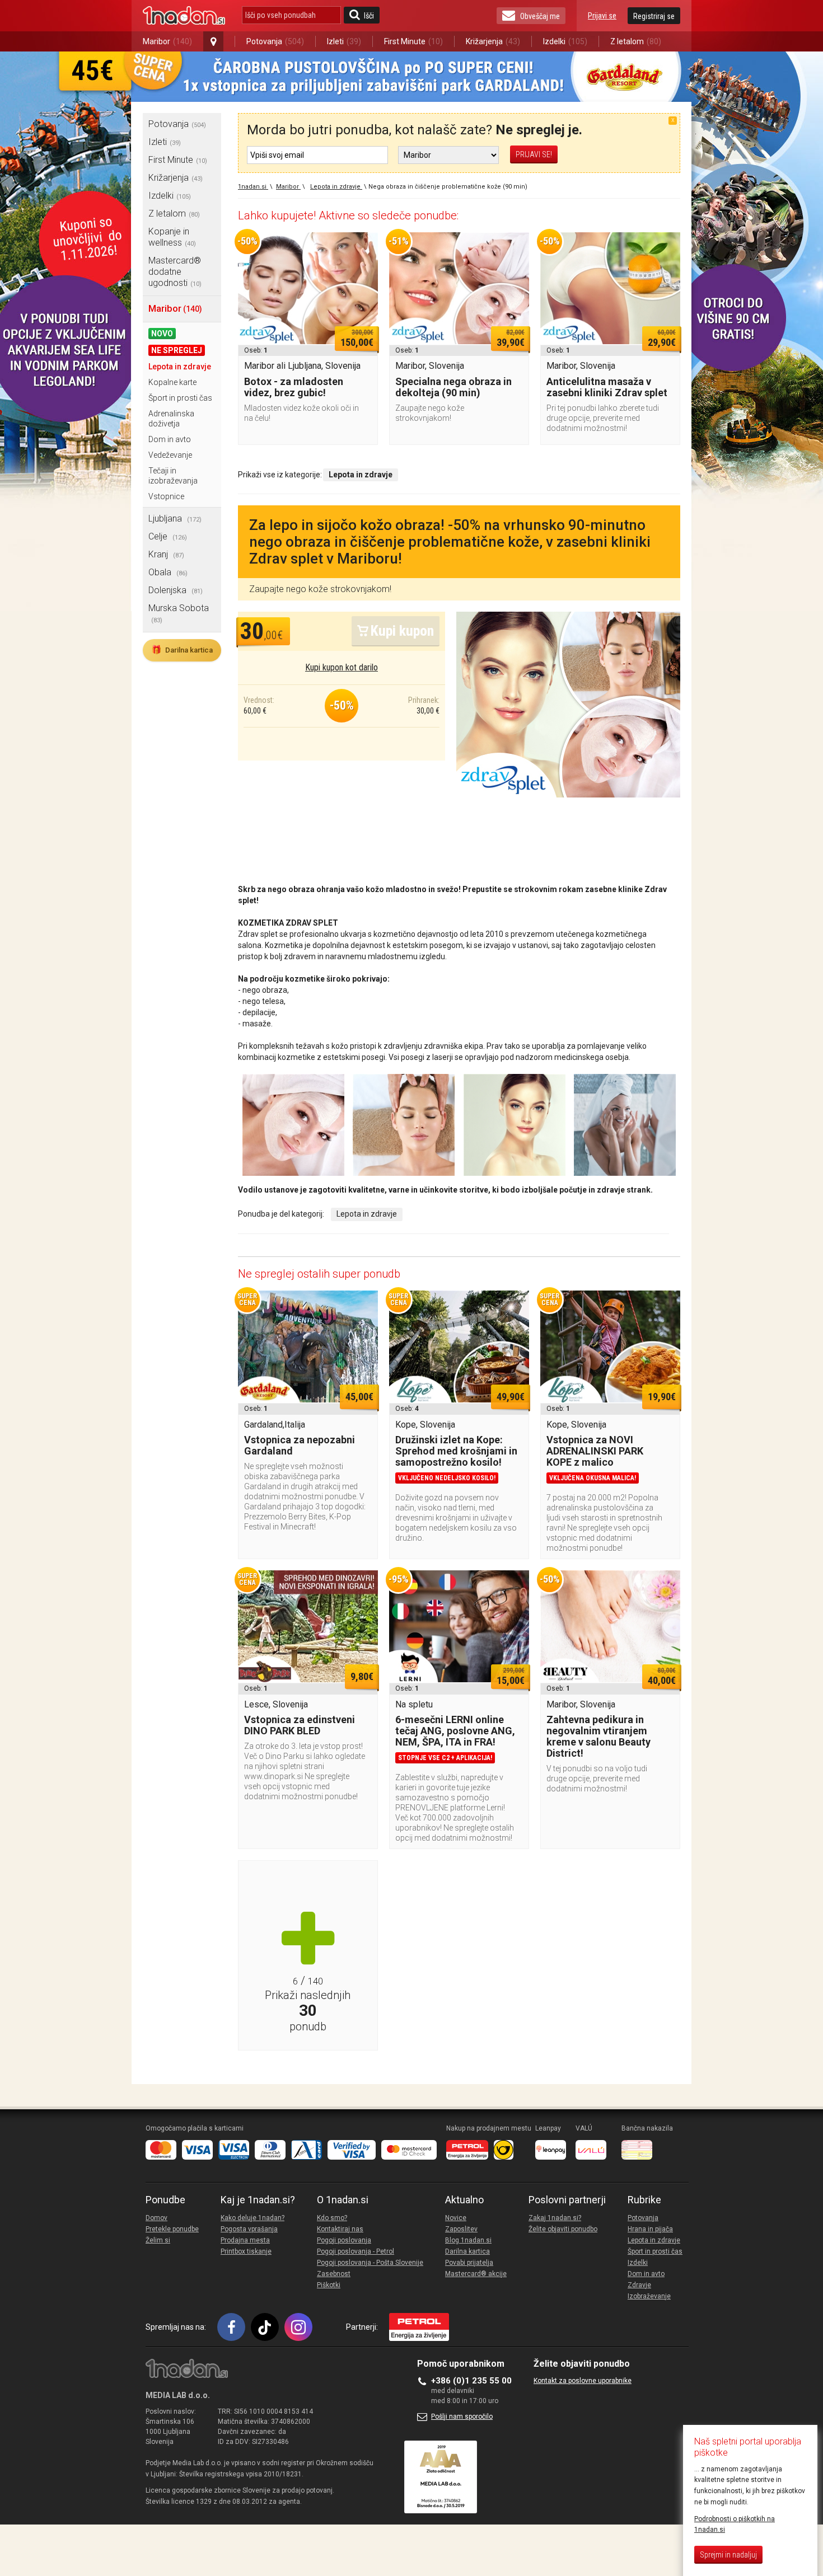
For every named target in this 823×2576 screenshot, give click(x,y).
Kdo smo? (332, 2218)
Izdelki (565, 41)
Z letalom (636, 41)
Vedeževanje (170, 455)
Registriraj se (654, 16)
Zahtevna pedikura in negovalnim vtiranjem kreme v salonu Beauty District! (598, 1736)
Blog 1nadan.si (468, 2240)
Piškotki (329, 2285)
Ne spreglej (177, 350)
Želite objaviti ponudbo (563, 2229)
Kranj (166, 554)
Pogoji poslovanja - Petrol (356, 2251)
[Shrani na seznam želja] (364, 246)
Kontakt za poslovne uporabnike (583, 2381)
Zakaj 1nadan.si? (555, 2218)
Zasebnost (334, 2274)
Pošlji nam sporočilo (462, 2417)
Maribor (167, 41)
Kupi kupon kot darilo (342, 667)
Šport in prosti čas (180, 398)
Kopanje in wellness (172, 237)
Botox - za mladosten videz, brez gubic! (294, 387)
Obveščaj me (540, 16)
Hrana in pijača (650, 2229)
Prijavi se (602, 16)
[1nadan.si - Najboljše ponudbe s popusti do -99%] (184, 16)
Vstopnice (166, 496)
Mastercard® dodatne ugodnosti (175, 272)
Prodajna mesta (245, 2240)
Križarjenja (493, 41)
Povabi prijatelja (469, 2263)
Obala (168, 572)
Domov (156, 2218)
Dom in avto (170, 439)
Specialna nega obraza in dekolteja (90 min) (453, 387)
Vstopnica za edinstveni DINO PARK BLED (300, 1725)
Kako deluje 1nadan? (252, 2218)
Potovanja (275, 41)
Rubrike (644, 2200)
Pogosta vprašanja (249, 2229)
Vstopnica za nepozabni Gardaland (300, 1445)
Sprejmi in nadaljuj (728, 2555)
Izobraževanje (649, 2296)
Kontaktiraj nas (340, 2229)
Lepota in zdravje (180, 367)
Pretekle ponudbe (172, 2229)
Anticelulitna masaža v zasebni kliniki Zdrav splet (607, 387)
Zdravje (639, 2285)
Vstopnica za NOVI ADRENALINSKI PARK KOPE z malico (595, 1451)
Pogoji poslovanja (344, 2240)
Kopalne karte (172, 382)
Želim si (158, 2240)
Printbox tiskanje (246, 2251)
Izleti (344, 41)
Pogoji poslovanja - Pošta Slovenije (370, 2263)
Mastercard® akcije (476, 2274)
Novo (162, 334)
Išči (369, 16)
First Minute (413, 41)
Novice (456, 2218)
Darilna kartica (182, 650)
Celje (168, 536)
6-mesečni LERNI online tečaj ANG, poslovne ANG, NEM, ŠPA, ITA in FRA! (455, 1731)
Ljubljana (175, 519)
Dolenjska (176, 590)
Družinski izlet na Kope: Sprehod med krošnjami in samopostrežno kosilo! (456, 1451)
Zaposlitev (461, 2229)
